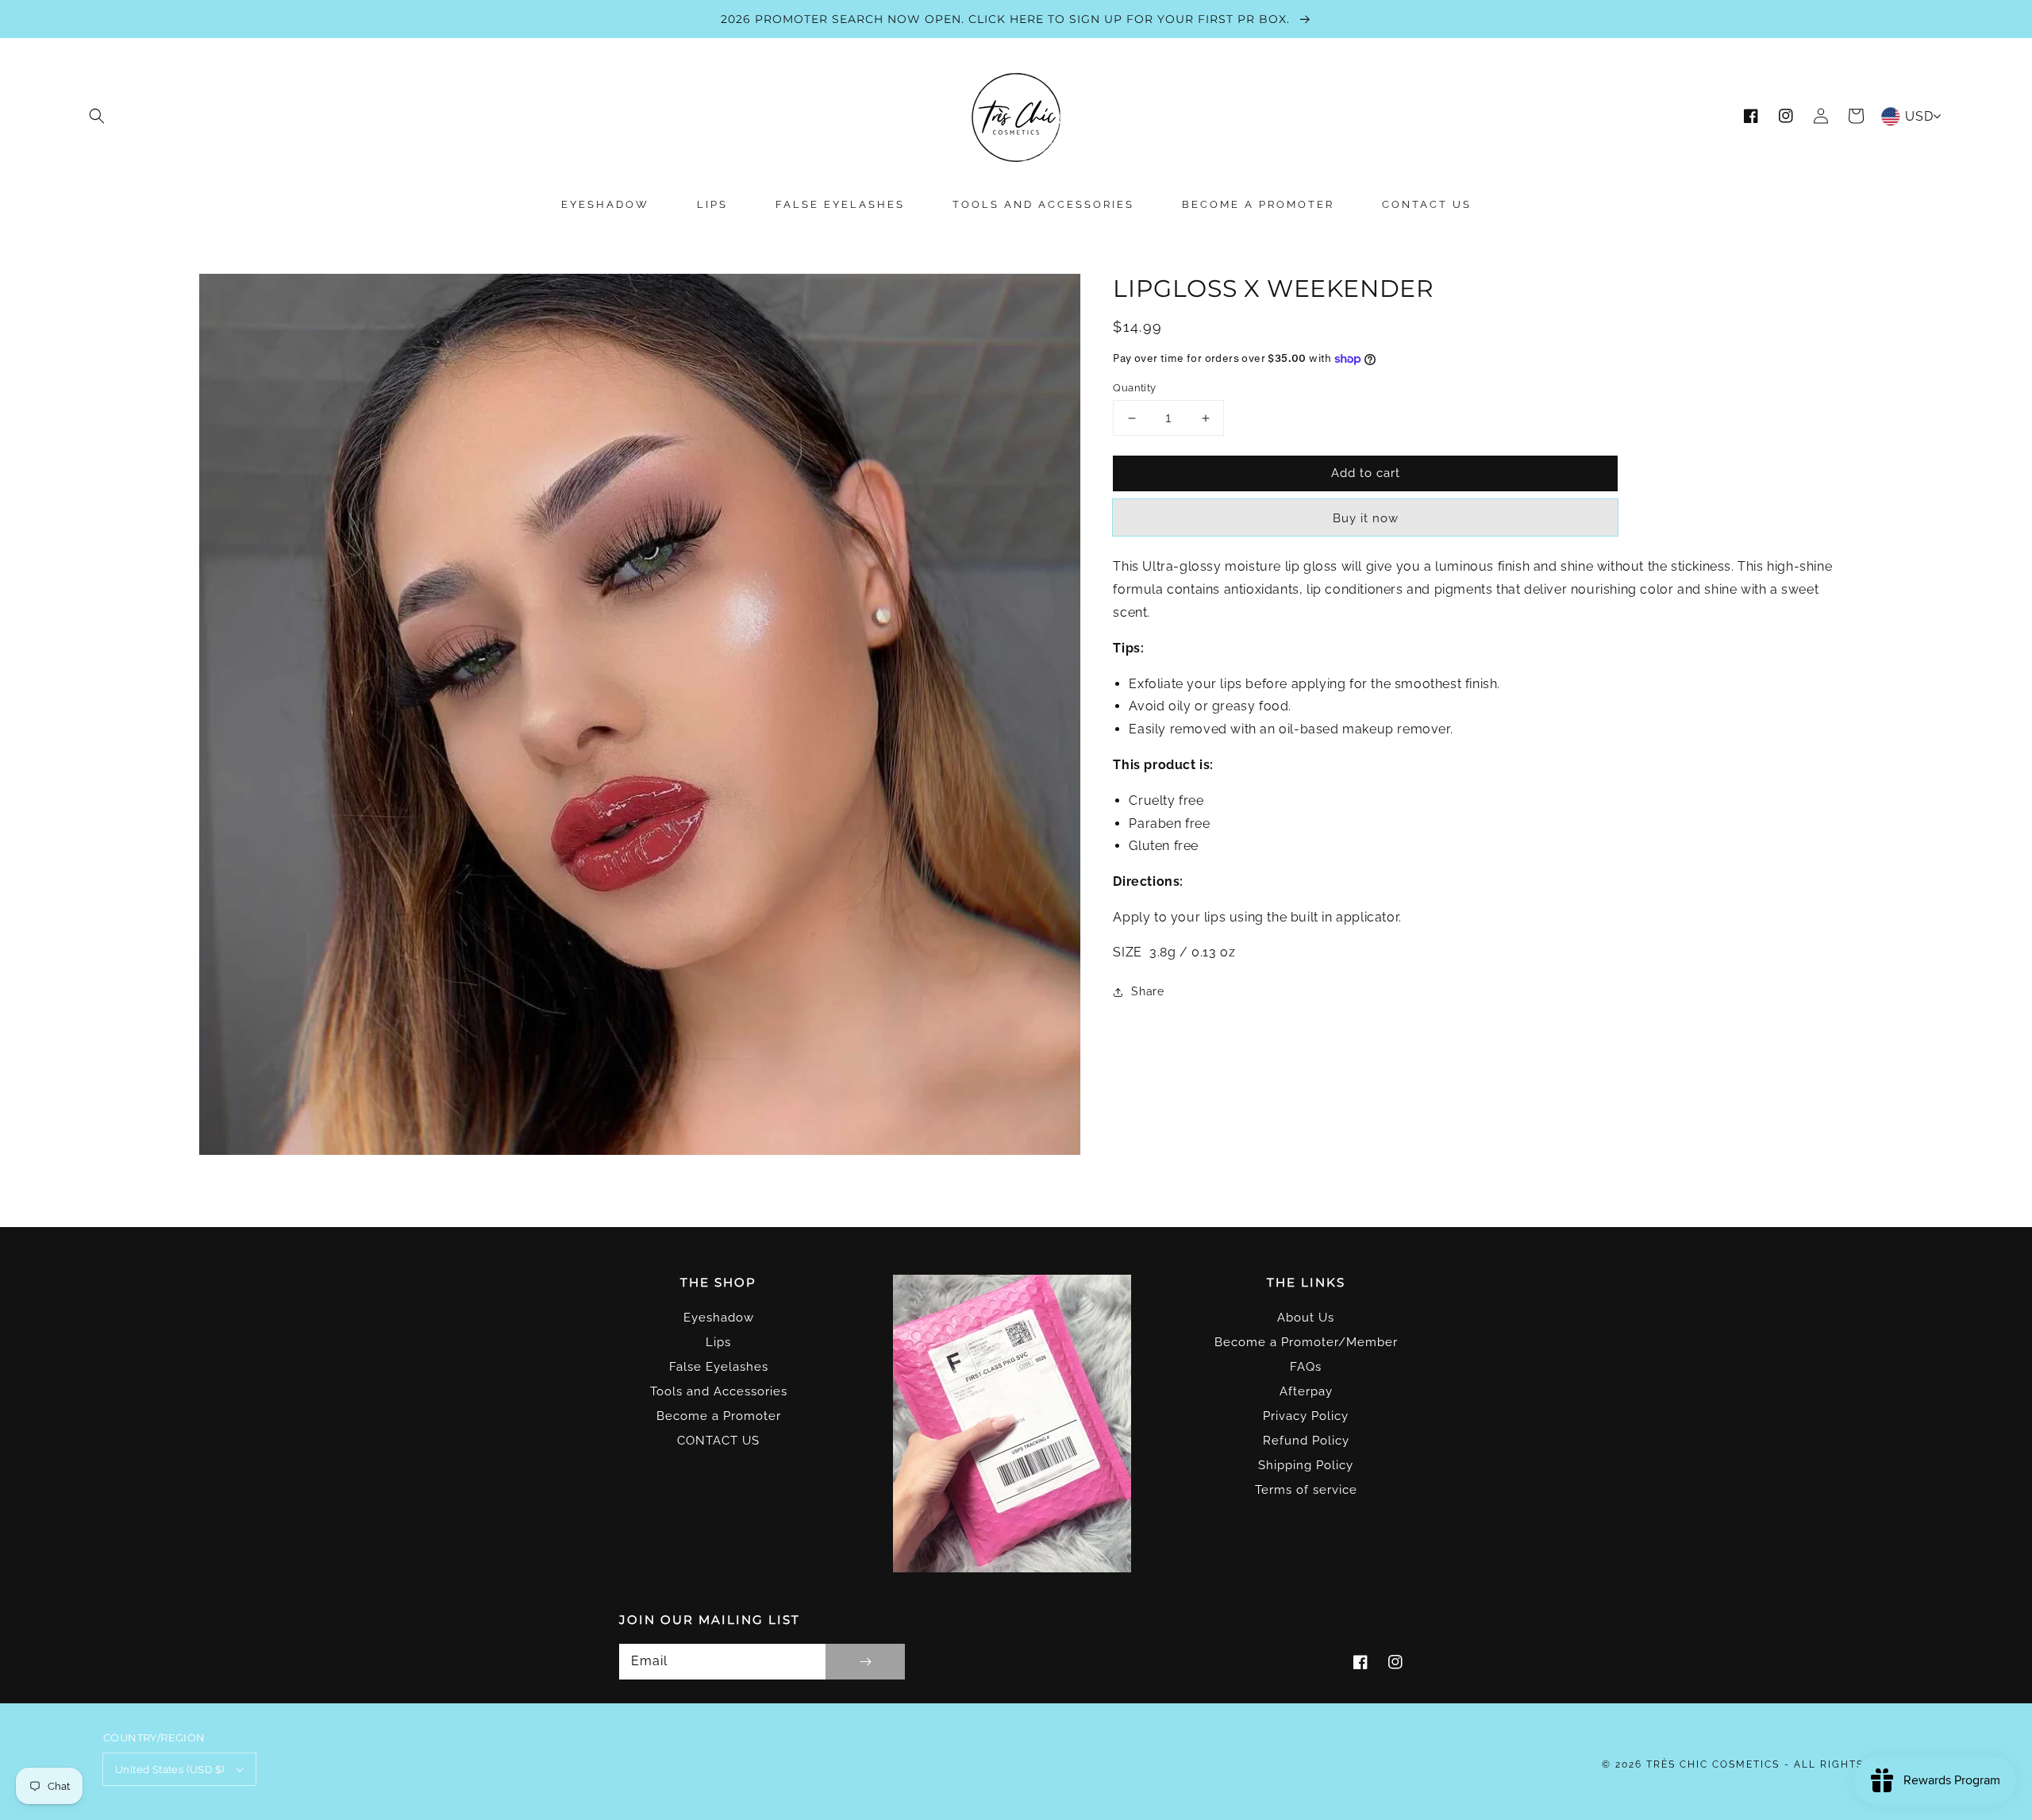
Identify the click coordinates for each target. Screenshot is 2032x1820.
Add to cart (1366, 473)
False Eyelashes (719, 1367)
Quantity (1134, 388)
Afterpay (1306, 1391)
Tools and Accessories (719, 1391)
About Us (1306, 1318)
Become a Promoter (719, 1416)
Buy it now (1366, 519)
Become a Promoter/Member (1306, 1342)
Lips (718, 1342)
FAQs (1306, 1367)
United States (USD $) (169, 1770)
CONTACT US (718, 1441)
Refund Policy (1306, 1441)
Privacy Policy (1306, 1416)
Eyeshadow (719, 1318)
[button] (97, 116)
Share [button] (1147, 992)
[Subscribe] (865, 1662)
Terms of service (1306, 1490)
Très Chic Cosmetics (1713, 1764)
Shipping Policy (1306, 1465)
